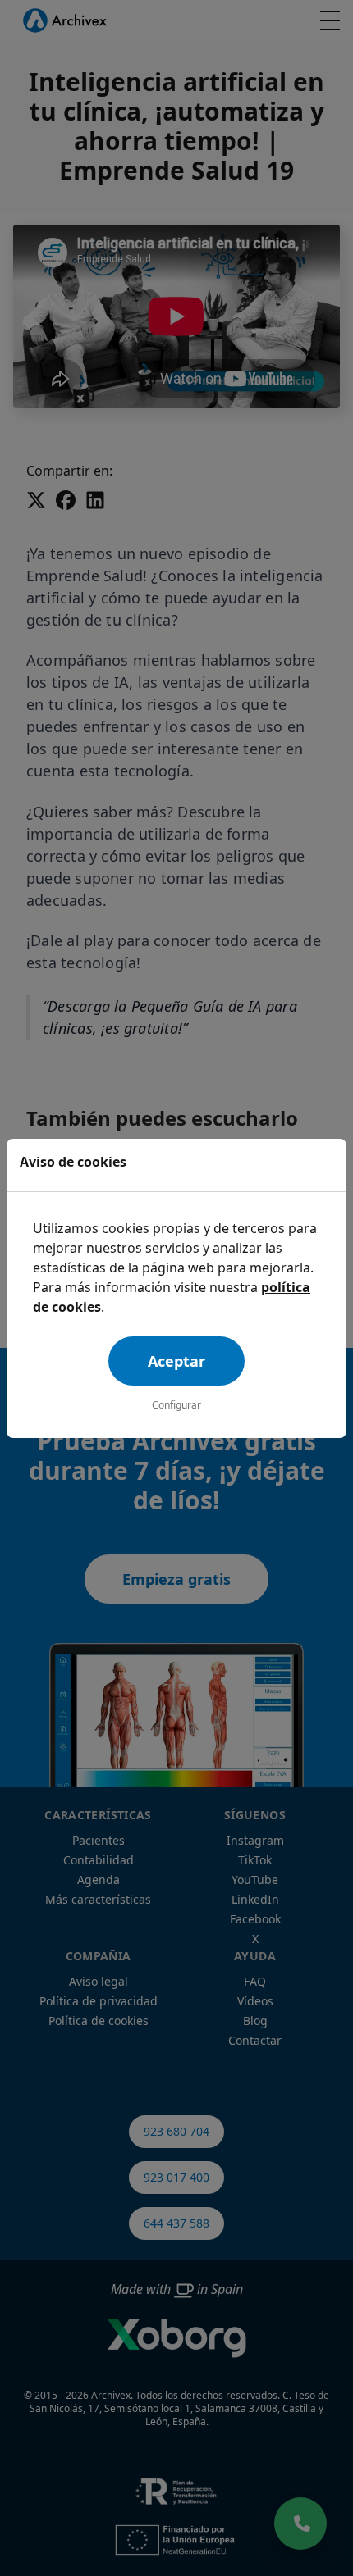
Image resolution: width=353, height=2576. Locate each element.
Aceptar (176, 1361)
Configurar (176, 1405)
